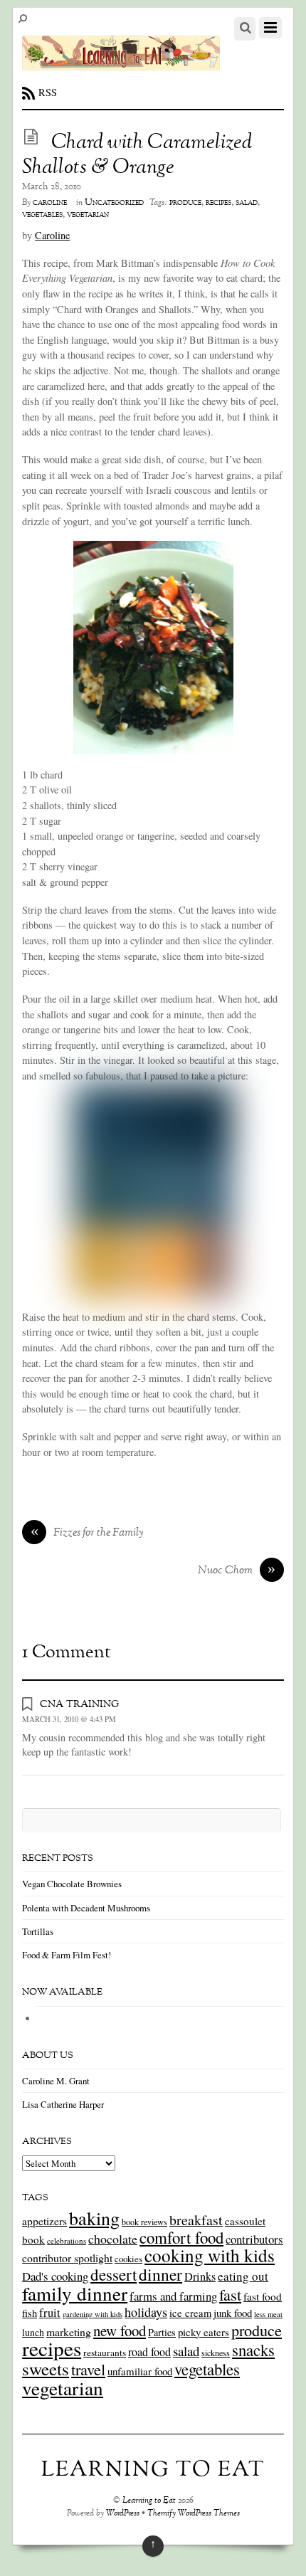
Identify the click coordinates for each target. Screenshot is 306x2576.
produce (185, 203)
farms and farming (173, 2296)
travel (88, 2369)
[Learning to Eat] (121, 63)
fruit (50, 2313)
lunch (33, 2332)
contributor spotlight (67, 2258)
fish (30, 2313)
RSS (48, 92)
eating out (243, 2276)
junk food (233, 2313)
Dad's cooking (55, 2276)
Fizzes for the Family (88, 1534)
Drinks (200, 2276)
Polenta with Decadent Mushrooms (86, 1908)
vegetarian (88, 215)
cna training (79, 1704)
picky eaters (204, 2332)
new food (120, 2330)
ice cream (190, 2313)
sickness (216, 2353)
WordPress (123, 2514)
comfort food (181, 2237)
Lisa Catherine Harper (63, 2104)
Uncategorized (114, 203)
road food (149, 2352)
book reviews (144, 2222)
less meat (268, 2314)
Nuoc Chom (237, 1571)
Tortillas (38, 1931)
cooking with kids (210, 2255)
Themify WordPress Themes (194, 2514)
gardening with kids (93, 2314)
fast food (263, 2296)
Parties (162, 2332)
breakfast (196, 2220)
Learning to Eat (149, 2501)
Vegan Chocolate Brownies (72, 1884)
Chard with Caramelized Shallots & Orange (137, 155)
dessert (114, 2274)
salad (247, 203)
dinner (160, 2274)
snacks (253, 2350)
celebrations (67, 2240)
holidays (146, 2312)
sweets (46, 2369)
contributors (254, 2239)
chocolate (113, 2239)
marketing (69, 2332)
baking (94, 2218)
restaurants (105, 2353)
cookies (128, 2259)
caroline (50, 203)
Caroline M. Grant (56, 2081)
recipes (218, 203)
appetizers (44, 2221)
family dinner (75, 2293)
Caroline (52, 235)
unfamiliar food (140, 2371)
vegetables (42, 215)
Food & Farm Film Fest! (67, 1955)
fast (230, 2294)
